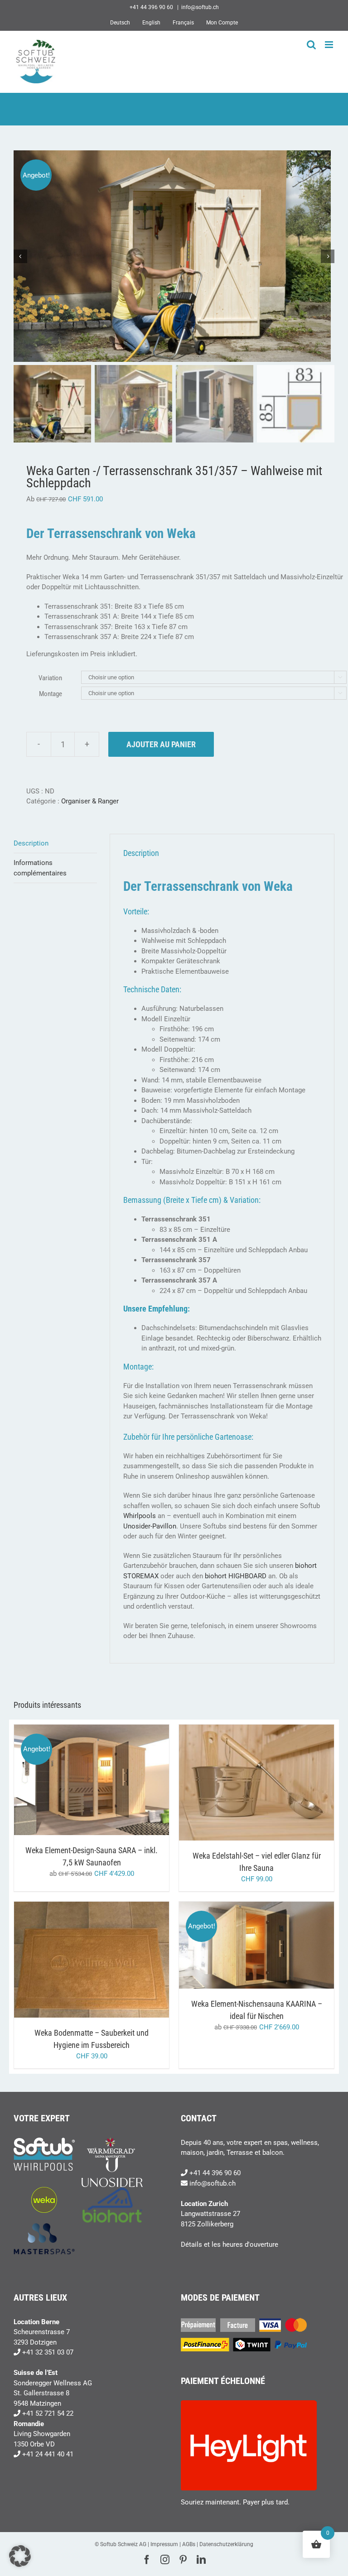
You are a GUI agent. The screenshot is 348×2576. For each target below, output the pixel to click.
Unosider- (138, 1526)
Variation (50, 678)
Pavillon (164, 1526)
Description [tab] (31, 843)
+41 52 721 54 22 (48, 2413)
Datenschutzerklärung (226, 2544)
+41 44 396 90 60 (215, 2173)
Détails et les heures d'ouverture (230, 2244)
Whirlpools (140, 1516)
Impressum (164, 2544)
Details (127, 1781)
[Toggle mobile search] (311, 45)
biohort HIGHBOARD (235, 1576)
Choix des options (72, 1781)
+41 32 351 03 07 (48, 2352)
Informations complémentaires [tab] (40, 868)
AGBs (189, 2544)
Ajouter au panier (161, 744)
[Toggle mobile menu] (330, 45)
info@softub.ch (200, 7)
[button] (20, 2556)
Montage (51, 694)
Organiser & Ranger (90, 801)
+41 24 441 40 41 (48, 2454)
